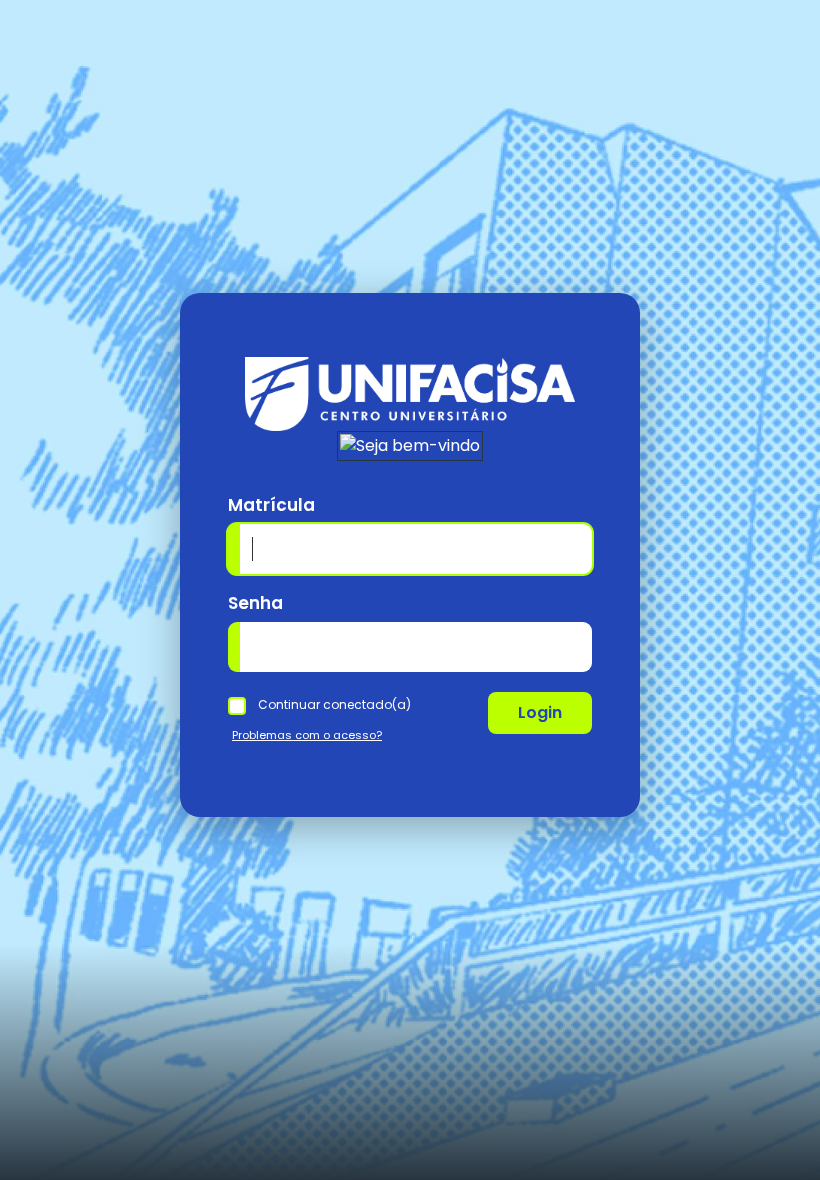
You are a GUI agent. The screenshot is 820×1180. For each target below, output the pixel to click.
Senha (255, 603)
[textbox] (410, 647)
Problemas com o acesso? (307, 735)
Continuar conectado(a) (334, 704)
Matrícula (271, 505)
